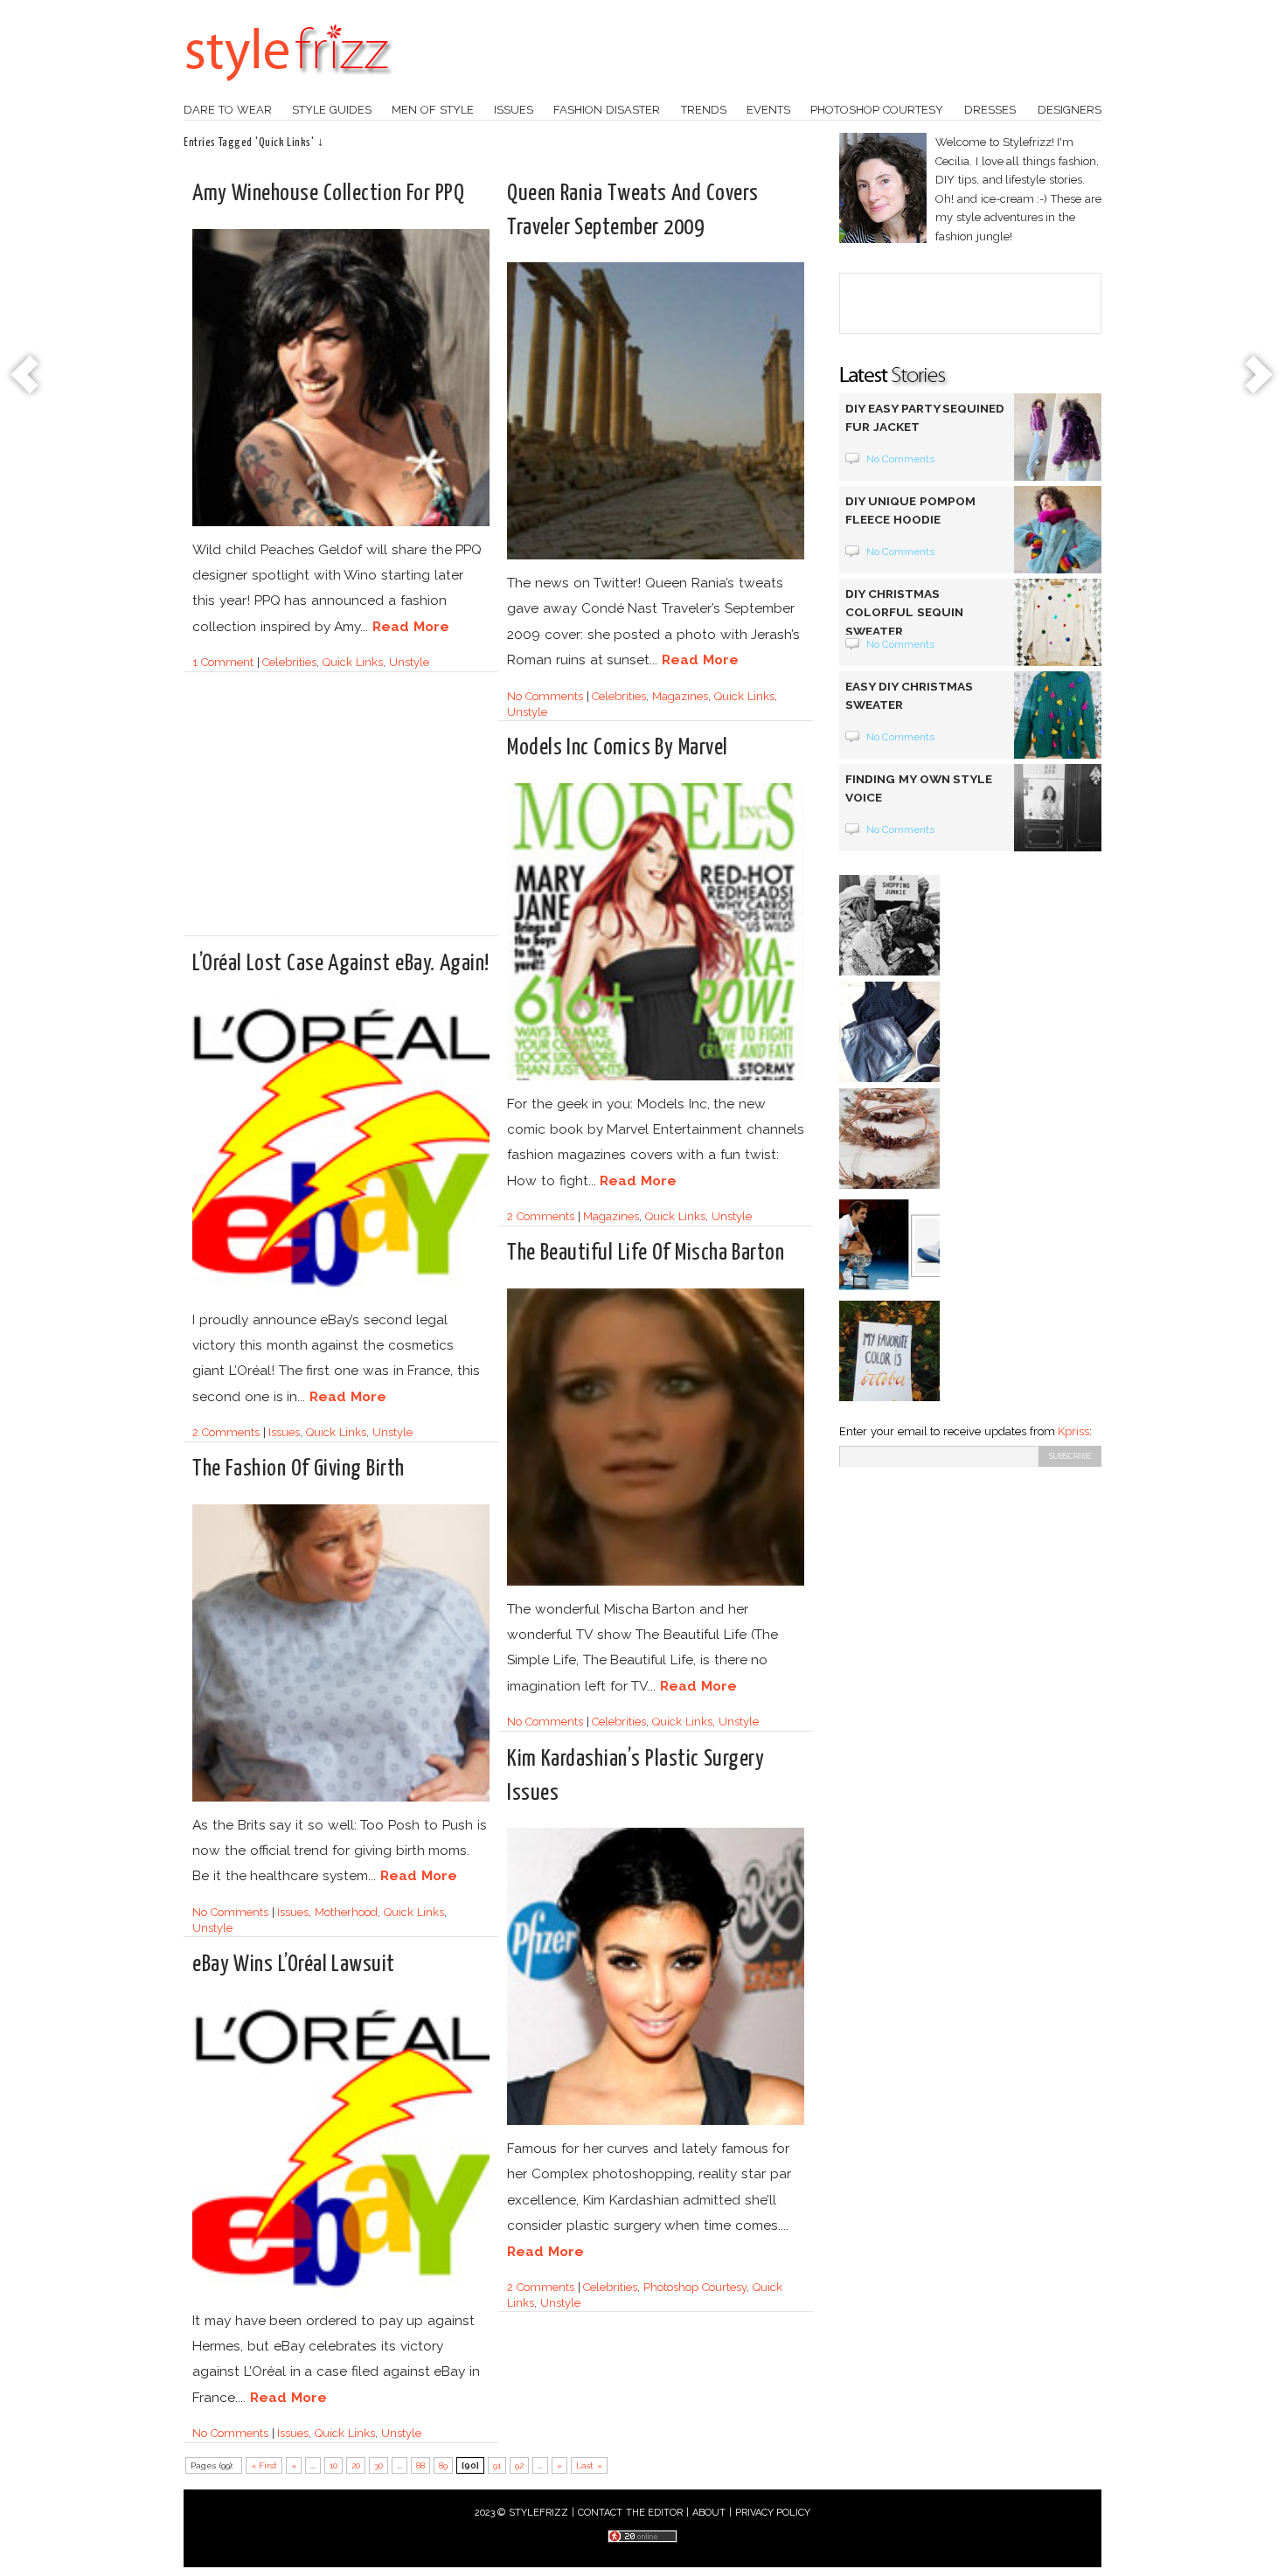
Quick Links (353, 662)
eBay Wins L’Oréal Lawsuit (294, 1965)
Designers (1070, 110)
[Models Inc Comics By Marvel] (656, 1077)
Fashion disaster (607, 110)
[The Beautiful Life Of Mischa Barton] (656, 1583)
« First (264, 2465)
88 (420, 2465)
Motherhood (346, 1912)
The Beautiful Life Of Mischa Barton (646, 1253)
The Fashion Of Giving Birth (299, 1469)
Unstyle (409, 662)
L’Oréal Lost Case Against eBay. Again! (341, 964)
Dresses (990, 110)
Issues (514, 110)
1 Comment (223, 662)
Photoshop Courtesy (695, 2287)
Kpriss (1073, 1431)
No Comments (545, 696)
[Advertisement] (339, 811)
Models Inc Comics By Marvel (618, 748)
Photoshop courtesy (877, 110)
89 (443, 2465)
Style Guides (332, 110)
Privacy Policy (773, 2513)
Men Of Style (433, 110)
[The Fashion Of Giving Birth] (341, 1798)
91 (497, 2465)
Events (768, 110)
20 (356, 2465)
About (709, 2513)
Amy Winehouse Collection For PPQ (328, 194)
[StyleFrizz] (288, 90)
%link (26, 376)
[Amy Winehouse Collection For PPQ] (341, 523)
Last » (589, 2465)
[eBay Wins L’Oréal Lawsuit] (341, 2294)
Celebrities (289, 662)
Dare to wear (228, 110)
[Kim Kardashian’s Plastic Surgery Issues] (656, 2122)
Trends (704, 110)
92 (519, 2465)
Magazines (680, 696)
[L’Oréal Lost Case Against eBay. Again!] (341, 1293)
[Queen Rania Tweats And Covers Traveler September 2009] (656, 556)
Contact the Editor (631, 2513)
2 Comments (541, 1216)
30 (379, 2465)
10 (333, 2465)
